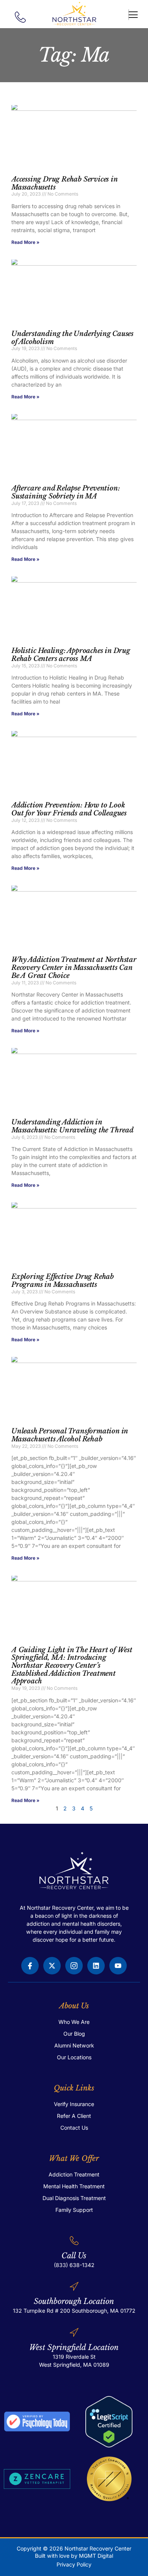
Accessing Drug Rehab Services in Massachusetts (65, 183)
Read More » (25, 242)
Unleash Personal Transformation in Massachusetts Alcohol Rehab (70, 1435)
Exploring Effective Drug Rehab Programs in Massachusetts (63, 1281)
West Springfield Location (74, 2347)
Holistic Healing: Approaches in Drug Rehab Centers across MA (71, 655)
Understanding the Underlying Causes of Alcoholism (72, 338)
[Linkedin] (96, 1966)
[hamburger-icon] (129, 15)
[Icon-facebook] (30, 1966)
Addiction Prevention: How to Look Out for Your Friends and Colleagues (69, 809)
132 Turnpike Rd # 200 (42, 2311)
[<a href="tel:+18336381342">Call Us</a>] (74, 2241)
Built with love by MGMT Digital (74, 2556)
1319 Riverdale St (74, 2357)
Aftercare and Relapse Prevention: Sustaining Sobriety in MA (65, 492)
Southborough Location (74, 2301)
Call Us (74, 2256)
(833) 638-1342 (74, 2265)
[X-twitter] (52, 1966)
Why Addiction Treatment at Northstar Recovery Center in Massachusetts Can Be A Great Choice (74, 967)
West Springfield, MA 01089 (74, 2365)
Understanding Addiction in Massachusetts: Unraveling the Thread (72, 1126)
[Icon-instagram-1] (74, 1966)
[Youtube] (118, 1966)
